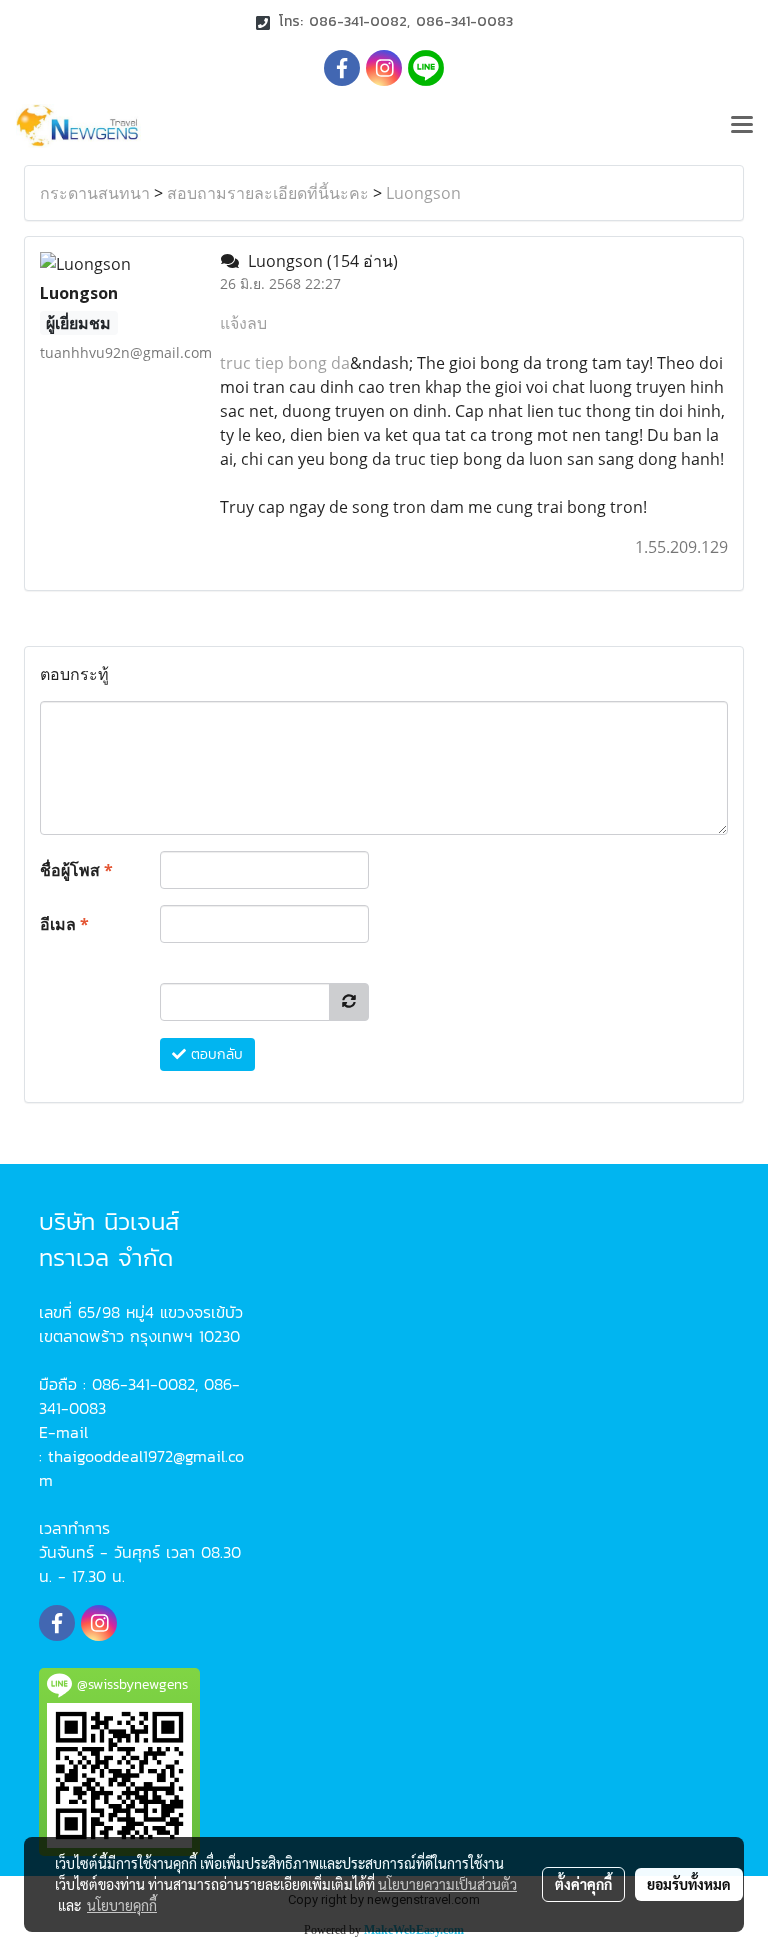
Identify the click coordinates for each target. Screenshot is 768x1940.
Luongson (423, 193)
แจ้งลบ (243, 323)
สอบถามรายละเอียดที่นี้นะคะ (268, 193)
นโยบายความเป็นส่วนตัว (447, 1884)
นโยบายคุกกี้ (122, 1905)
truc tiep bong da (285, 363)
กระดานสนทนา (95, 193)
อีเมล (64, 924)
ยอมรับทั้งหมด (689, 1884)
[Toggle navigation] (742, 126)
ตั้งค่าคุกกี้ (583, 1884)
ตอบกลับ (214, 1054)
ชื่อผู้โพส (76, 870)
